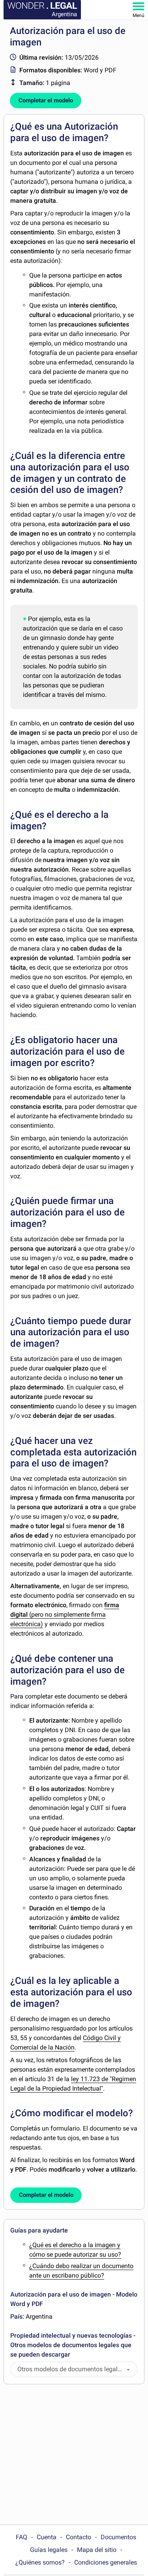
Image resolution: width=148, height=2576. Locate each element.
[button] (128, 2369)
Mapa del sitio (97, 2550)
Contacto (79, 2537)
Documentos (118, 2537)
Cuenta (47, 2537)
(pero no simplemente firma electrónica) (65, 1614)
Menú (139, 15)
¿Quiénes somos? (40, 2562)
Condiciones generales (106, 2562)
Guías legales (49, 2550)
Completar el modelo (46, 100)
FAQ (22, 2537)
